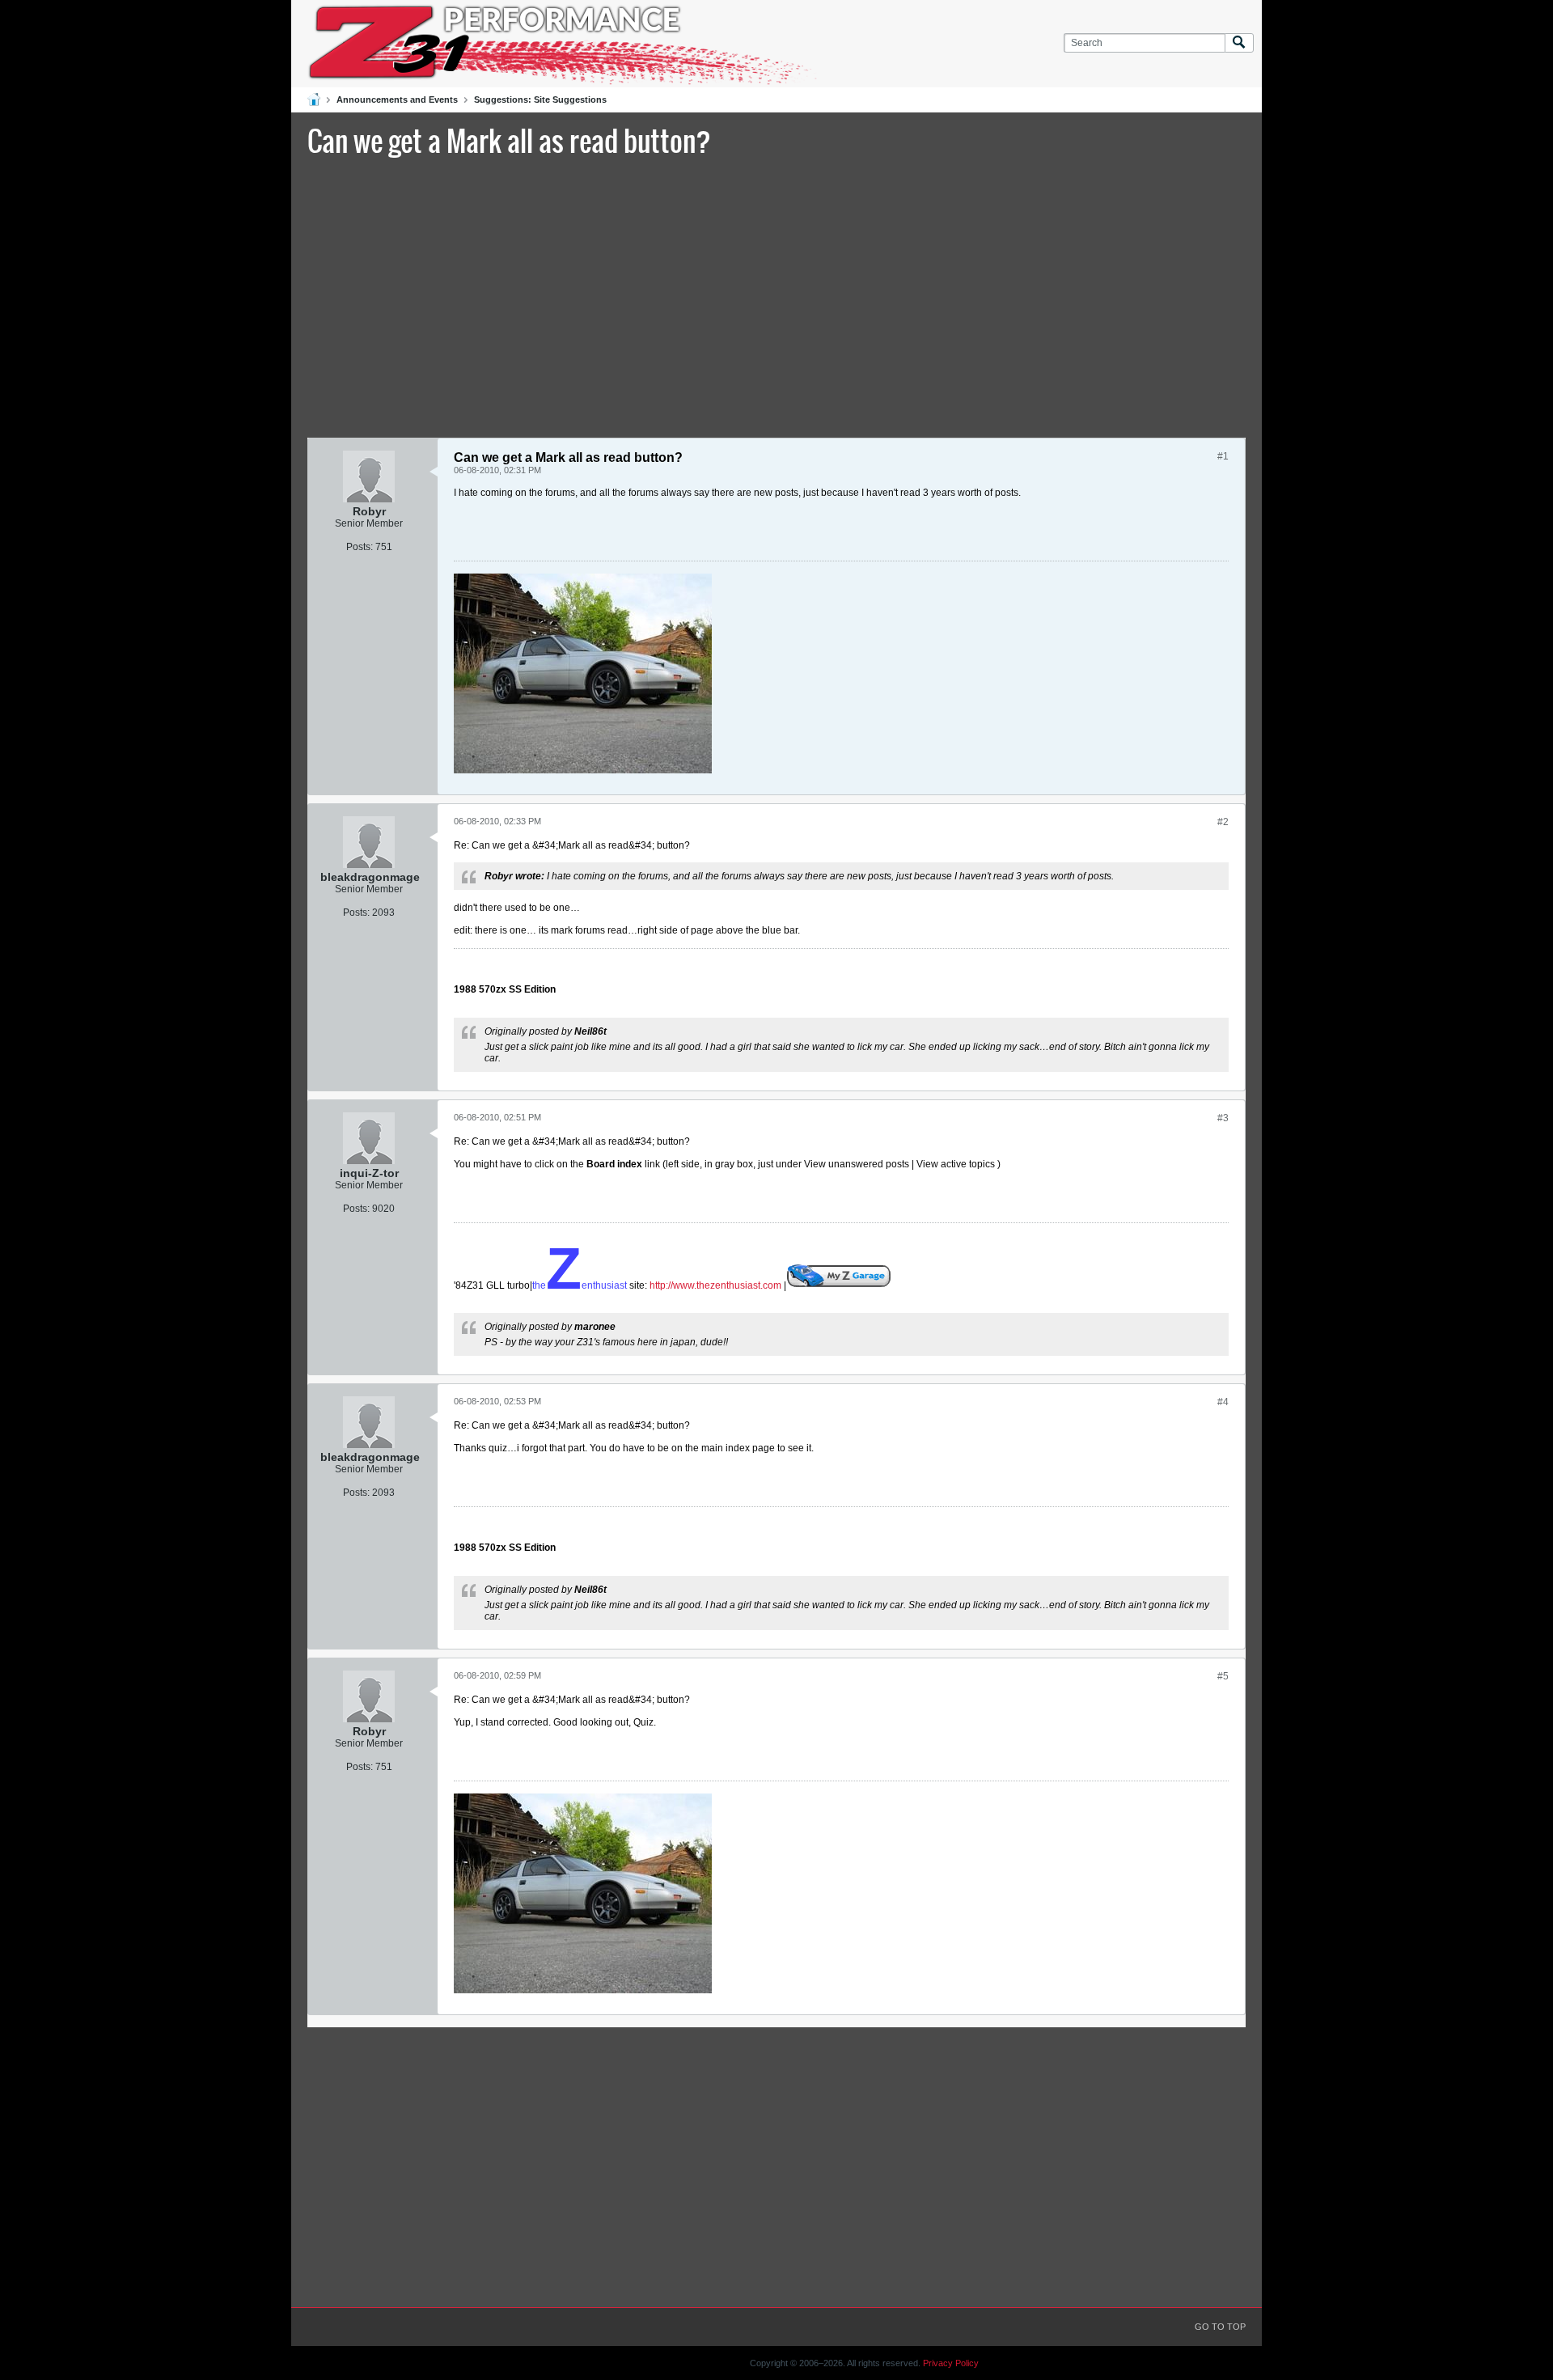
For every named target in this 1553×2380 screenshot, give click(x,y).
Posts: (360, 547)
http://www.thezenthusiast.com (715, 1285)
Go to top (1220, 2327)
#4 (1223, 1402)
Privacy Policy (951, 2363)
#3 (1223, 1118)
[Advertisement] (776, 295)
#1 (1223, 456)
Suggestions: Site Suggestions (540, 100)
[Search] (1239, 43)
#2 (1223, 822)
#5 (1223, 1676)
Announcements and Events (397, 100)
